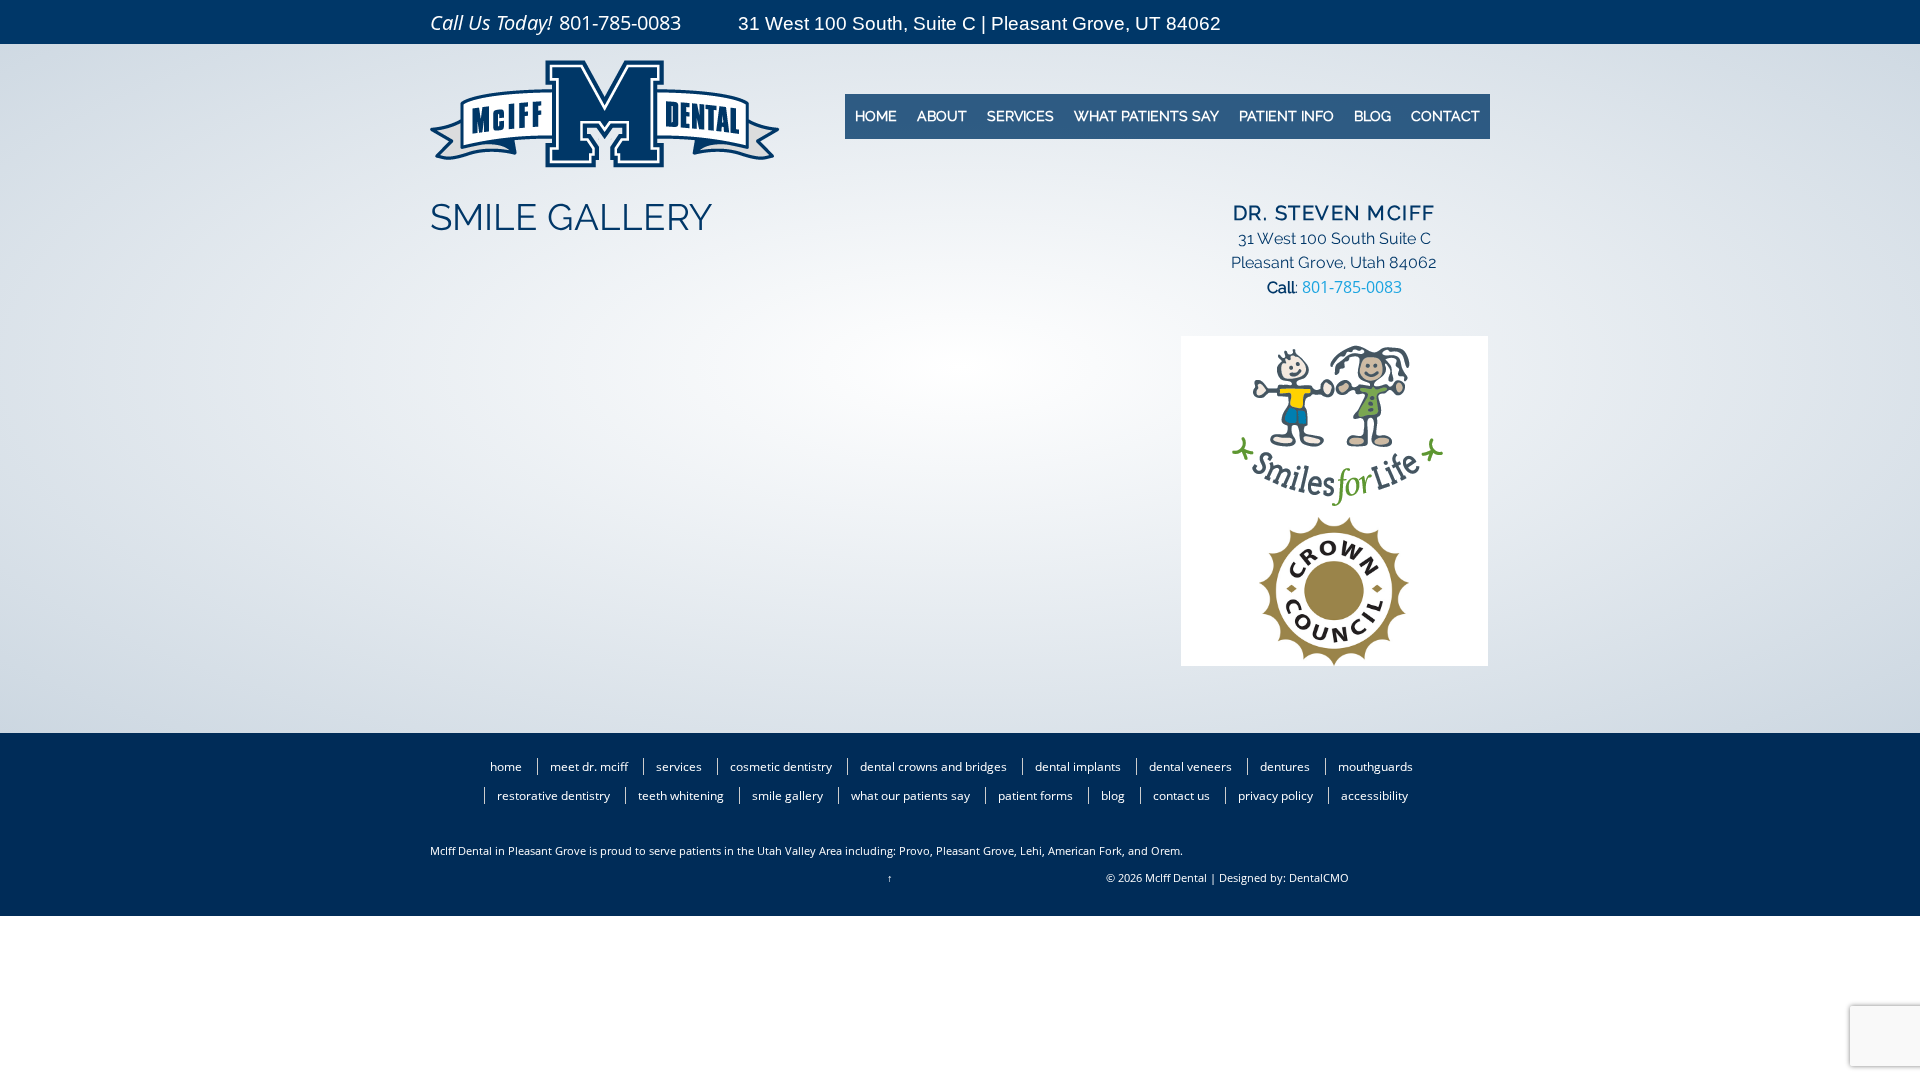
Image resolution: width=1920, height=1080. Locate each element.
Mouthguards (1375, 766)
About (942, 116)
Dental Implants (1078, 766)
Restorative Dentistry (553, 795)
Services (1020, 116)
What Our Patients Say (910, 795)
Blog (1372, 116)
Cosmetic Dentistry (781, 766)
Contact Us (1181, 795)
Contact (1445, 116)
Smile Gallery (787, 795)
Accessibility (1374, 795)
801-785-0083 (620, 22)
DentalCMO (1319, 877)
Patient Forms (1035, 795)
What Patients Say (1146, 116)
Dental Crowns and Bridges (933, 766)
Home (876, 116)
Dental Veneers (1190, 766)
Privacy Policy (1275, 795)
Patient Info (1286, 116)
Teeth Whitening (681, 795)
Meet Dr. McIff (589, 766)
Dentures (1285, 766)
